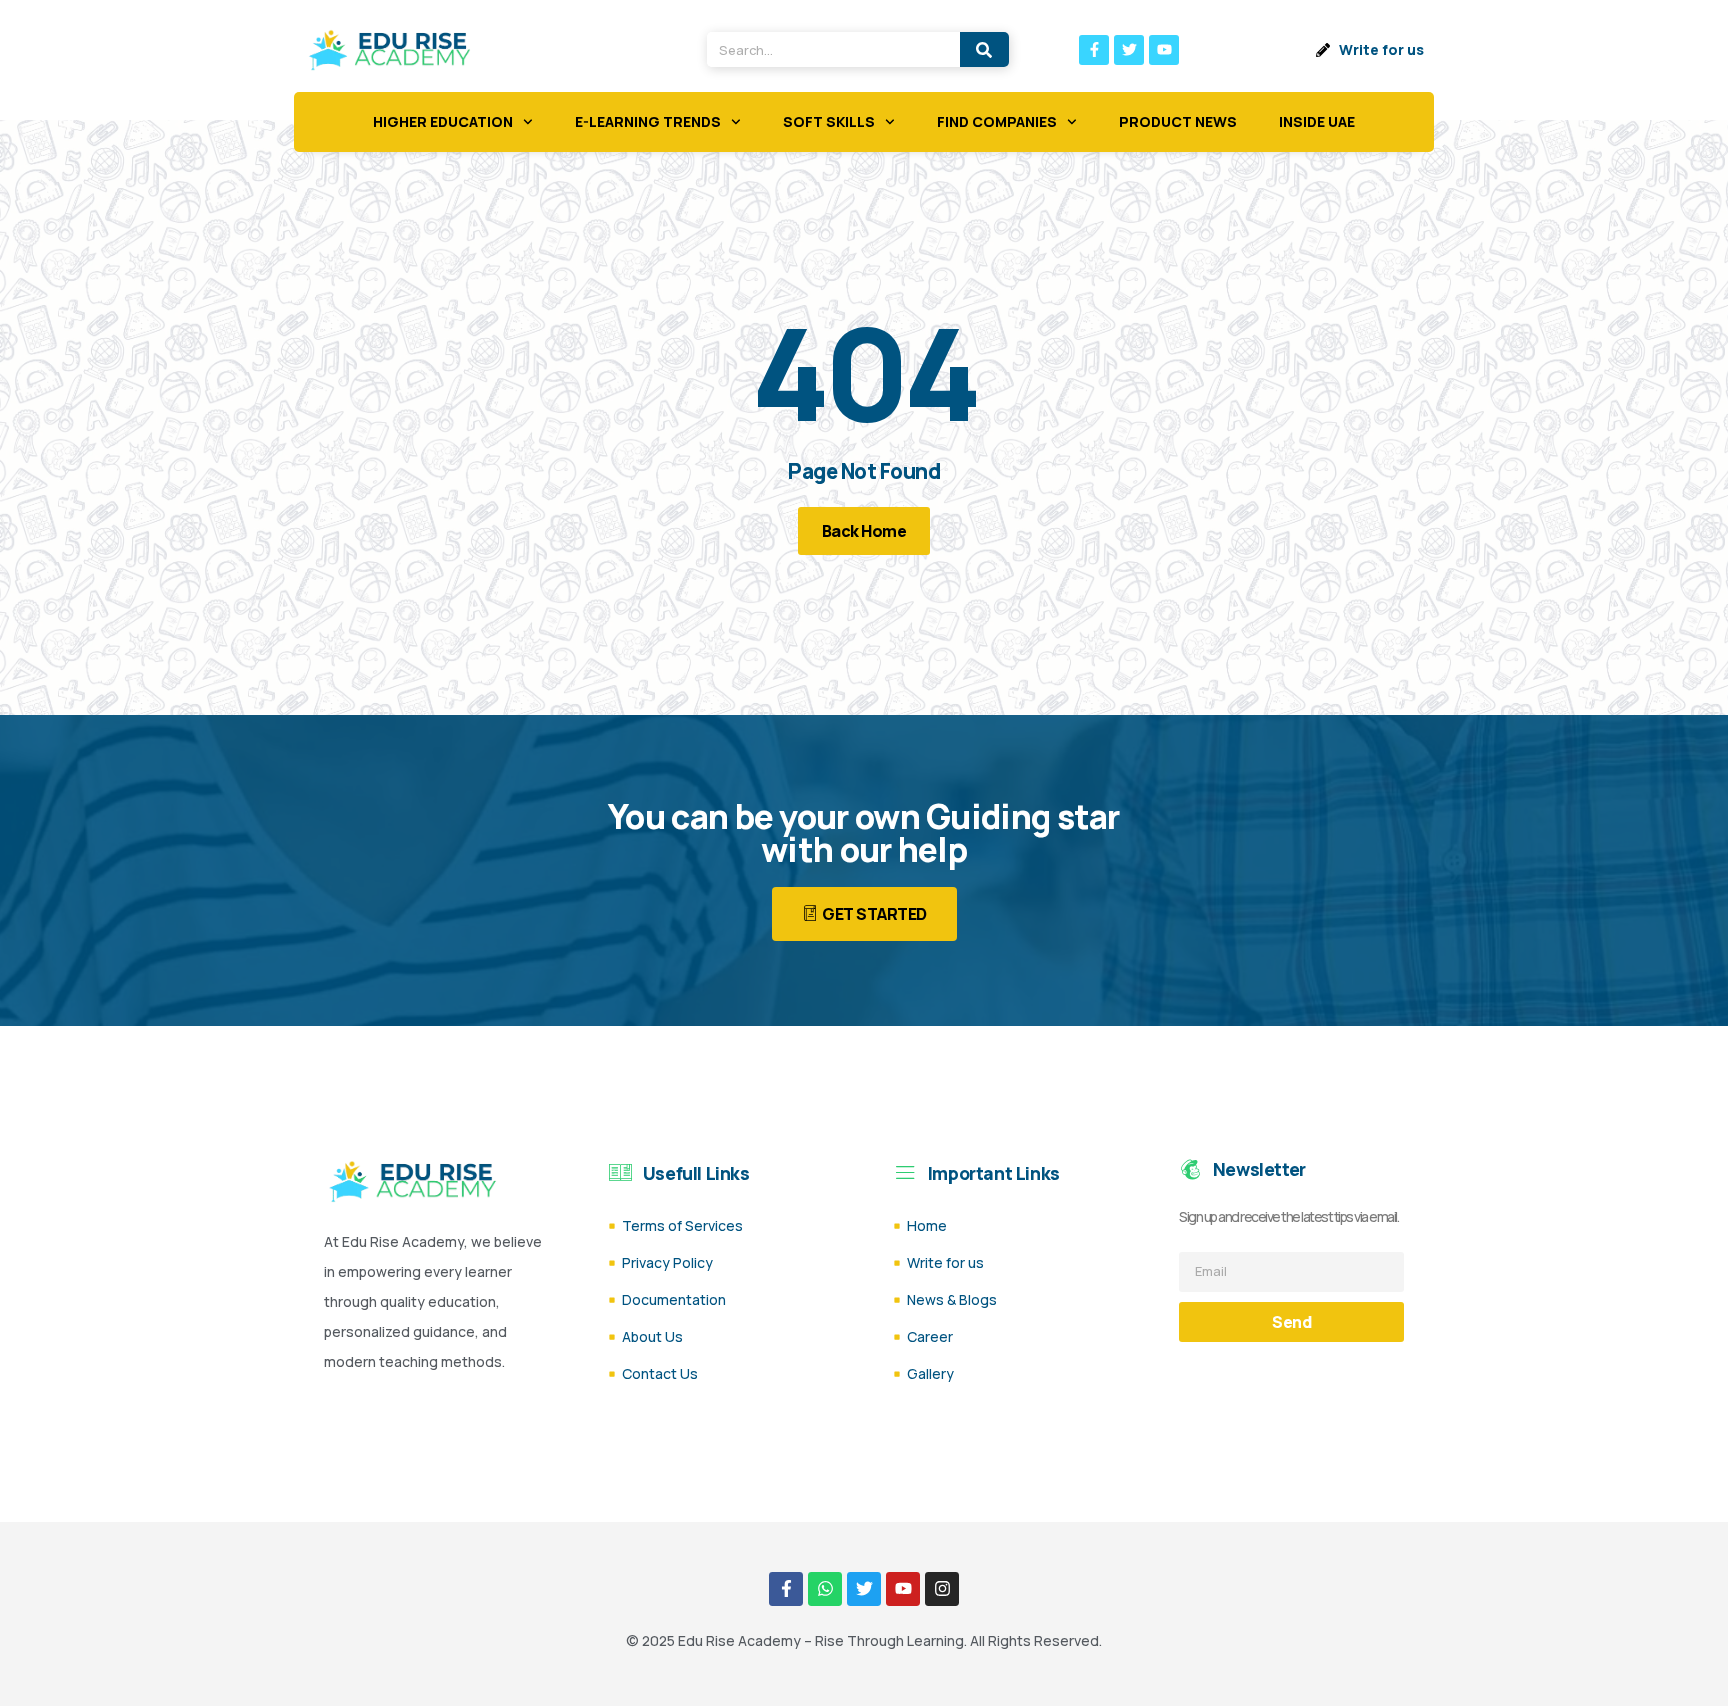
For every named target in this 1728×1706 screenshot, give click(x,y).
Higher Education (443, 121)
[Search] (984, 49)
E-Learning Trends (648, 121)
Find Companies (997, 121)
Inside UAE (1317, 121)
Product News (1178, 121)
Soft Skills (829, 121)
